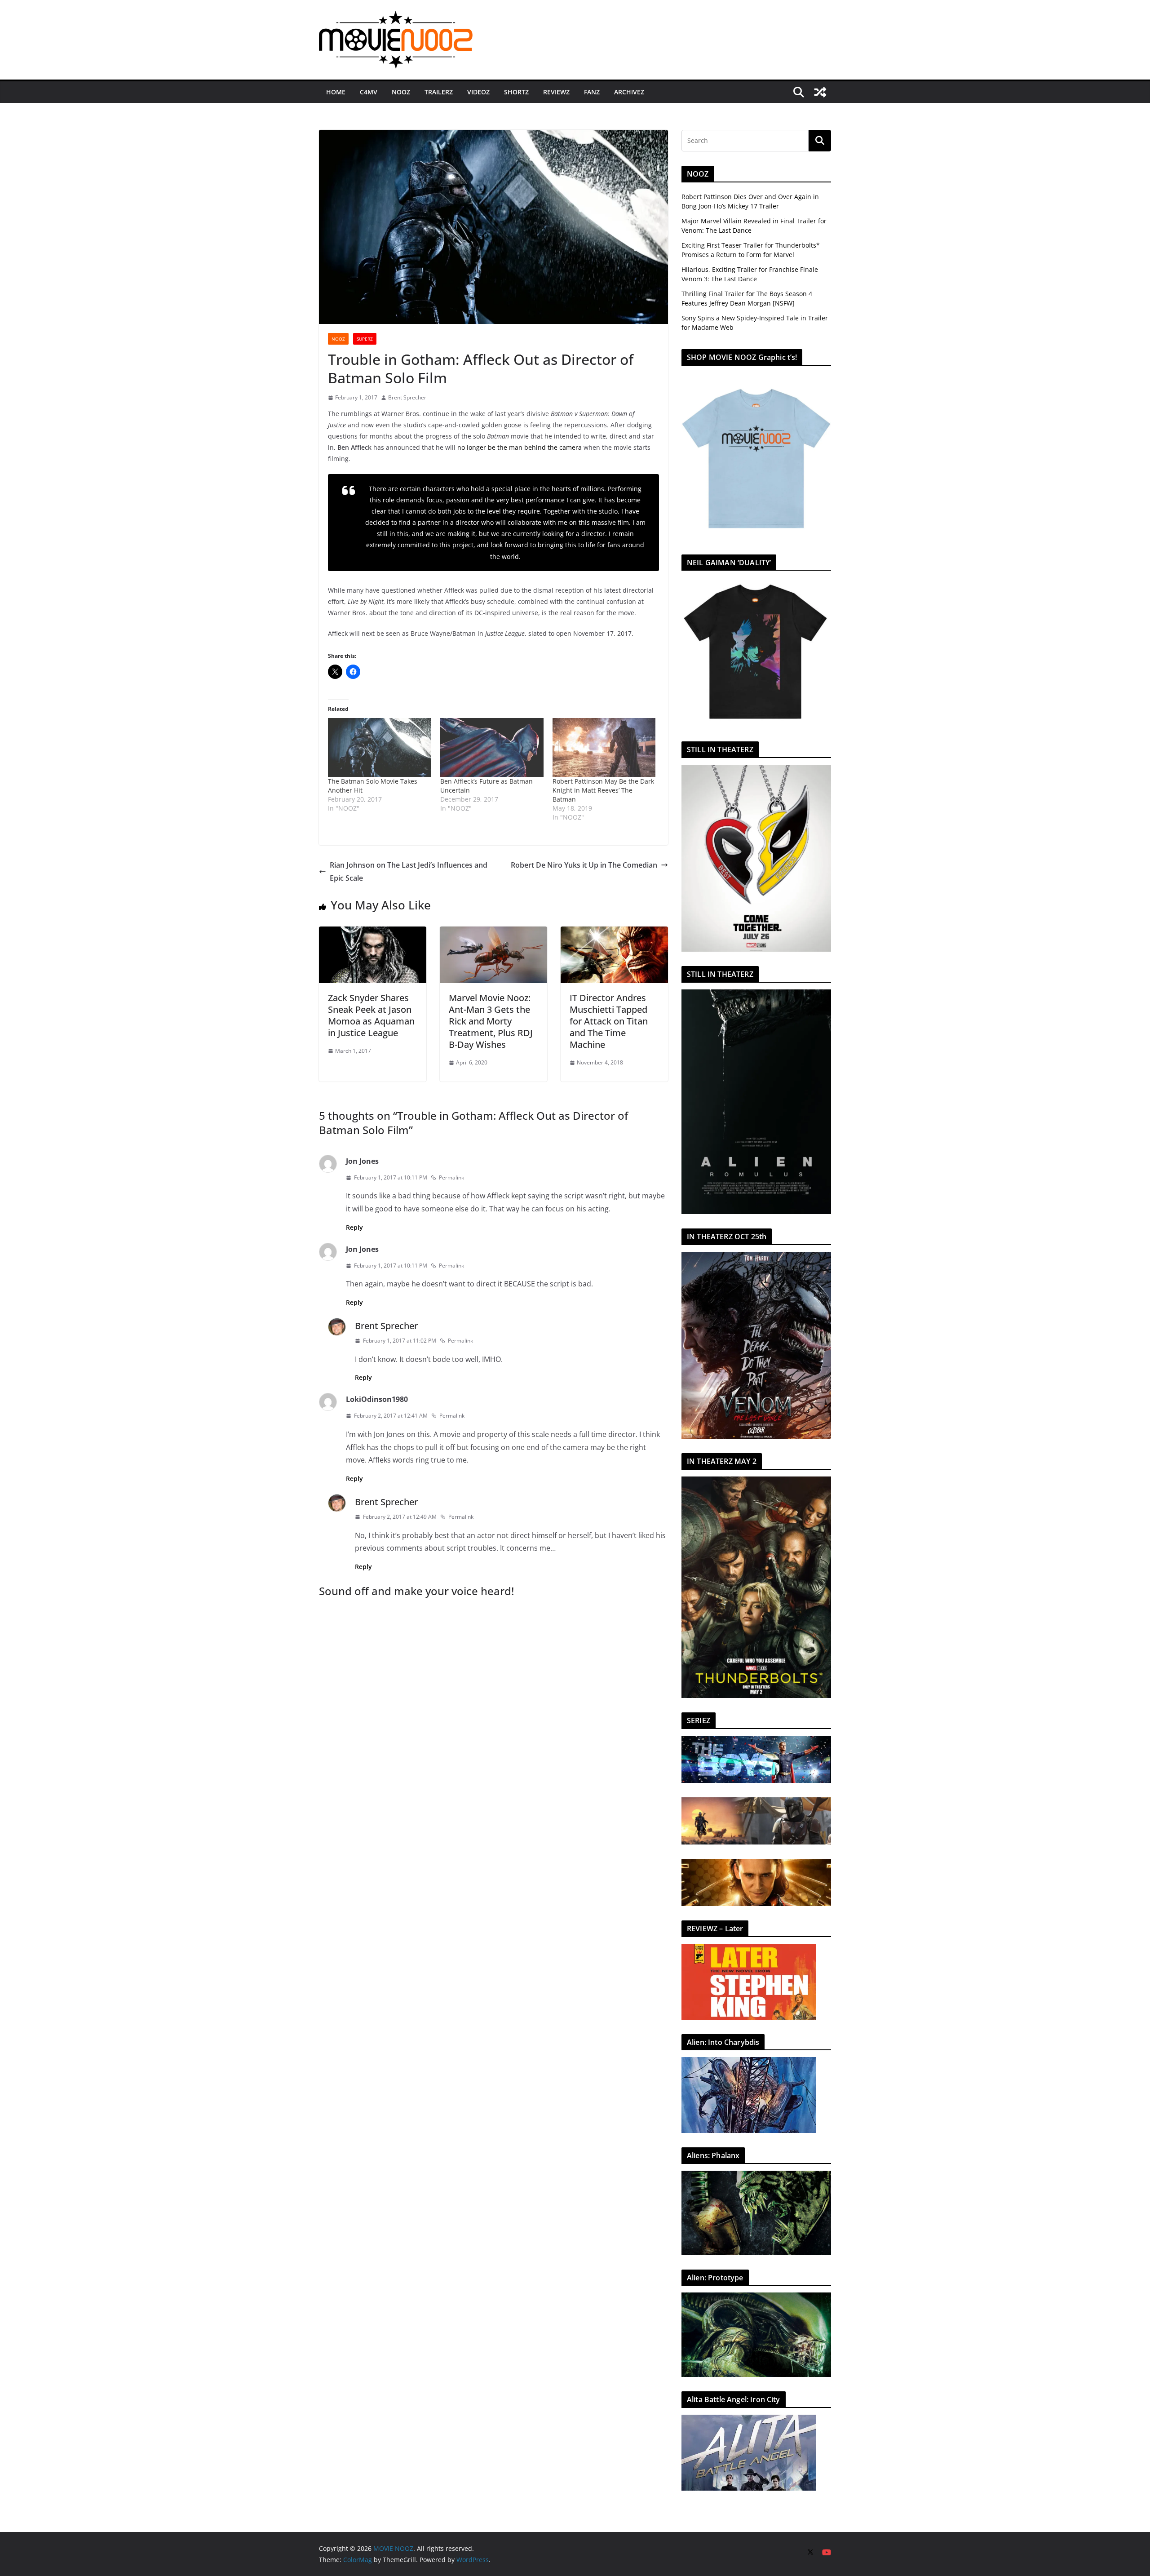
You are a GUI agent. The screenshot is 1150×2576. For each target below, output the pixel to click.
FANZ (592, 92)
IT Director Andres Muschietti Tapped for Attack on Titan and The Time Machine (609, 1021)
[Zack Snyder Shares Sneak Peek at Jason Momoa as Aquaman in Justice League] (373, 933)
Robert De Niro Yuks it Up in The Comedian (584, 865)
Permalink (451, 1177)
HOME (336, 92)
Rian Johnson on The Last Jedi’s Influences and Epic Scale (409, 871)
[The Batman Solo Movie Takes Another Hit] (380, 747)
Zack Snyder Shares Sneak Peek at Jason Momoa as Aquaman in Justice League (371, 1015)
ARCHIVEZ (629, 92)
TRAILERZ (439, 92)
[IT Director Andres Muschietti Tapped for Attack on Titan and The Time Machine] (614, 933)
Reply (354, 1227)
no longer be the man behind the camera (520, 447)
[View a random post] (820, 92)
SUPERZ (365, 339)
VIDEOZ (478, 92)
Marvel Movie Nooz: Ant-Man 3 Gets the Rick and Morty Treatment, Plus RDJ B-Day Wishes (491, 1021)
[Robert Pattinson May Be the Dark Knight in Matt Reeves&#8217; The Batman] (604, 747)
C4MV (369, 92)
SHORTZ (516, 92)
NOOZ (401, 92)
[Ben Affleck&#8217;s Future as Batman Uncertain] (492, 747)
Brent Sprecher (407, 397)
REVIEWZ (556, 92)
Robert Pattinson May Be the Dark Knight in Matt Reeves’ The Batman (603, 790)
